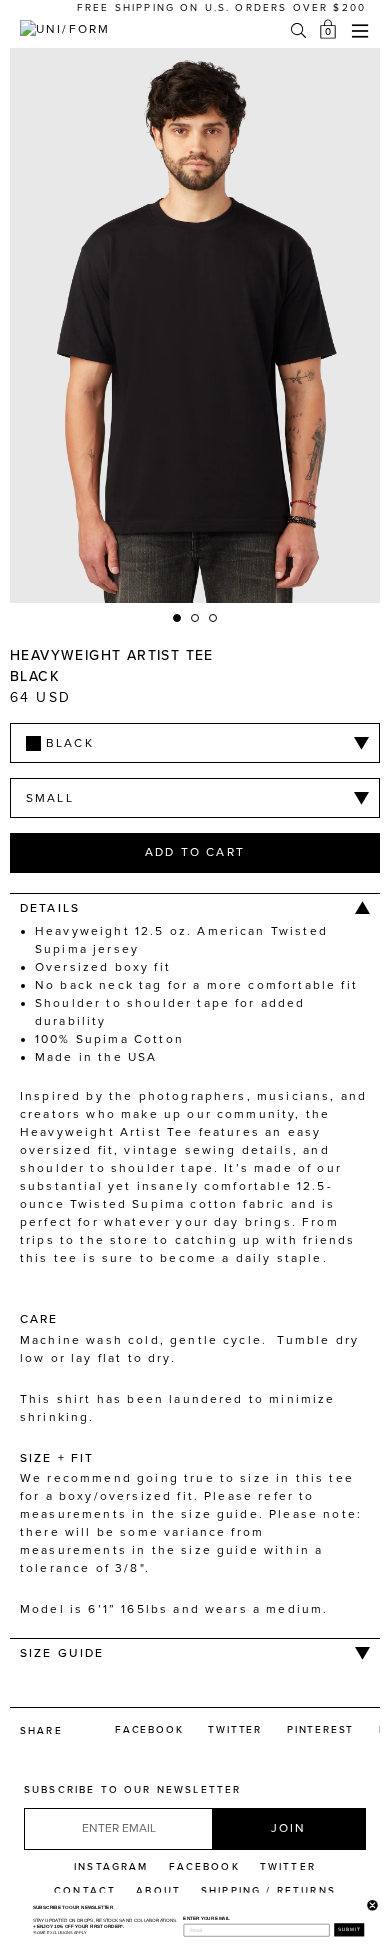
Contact (85, 1891)
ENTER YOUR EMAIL (206, 1918)
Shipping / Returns (268, 1891)
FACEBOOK (204, 1867)
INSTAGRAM (111, 1867)
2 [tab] (196, 619)
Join (289, 1828)
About (158, 1891)
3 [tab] (214, 619)
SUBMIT (349, 1929)
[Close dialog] (371, 1903)
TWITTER (288, 1867)
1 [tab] (178, 619)
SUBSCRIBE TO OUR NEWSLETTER (132, 1790)
